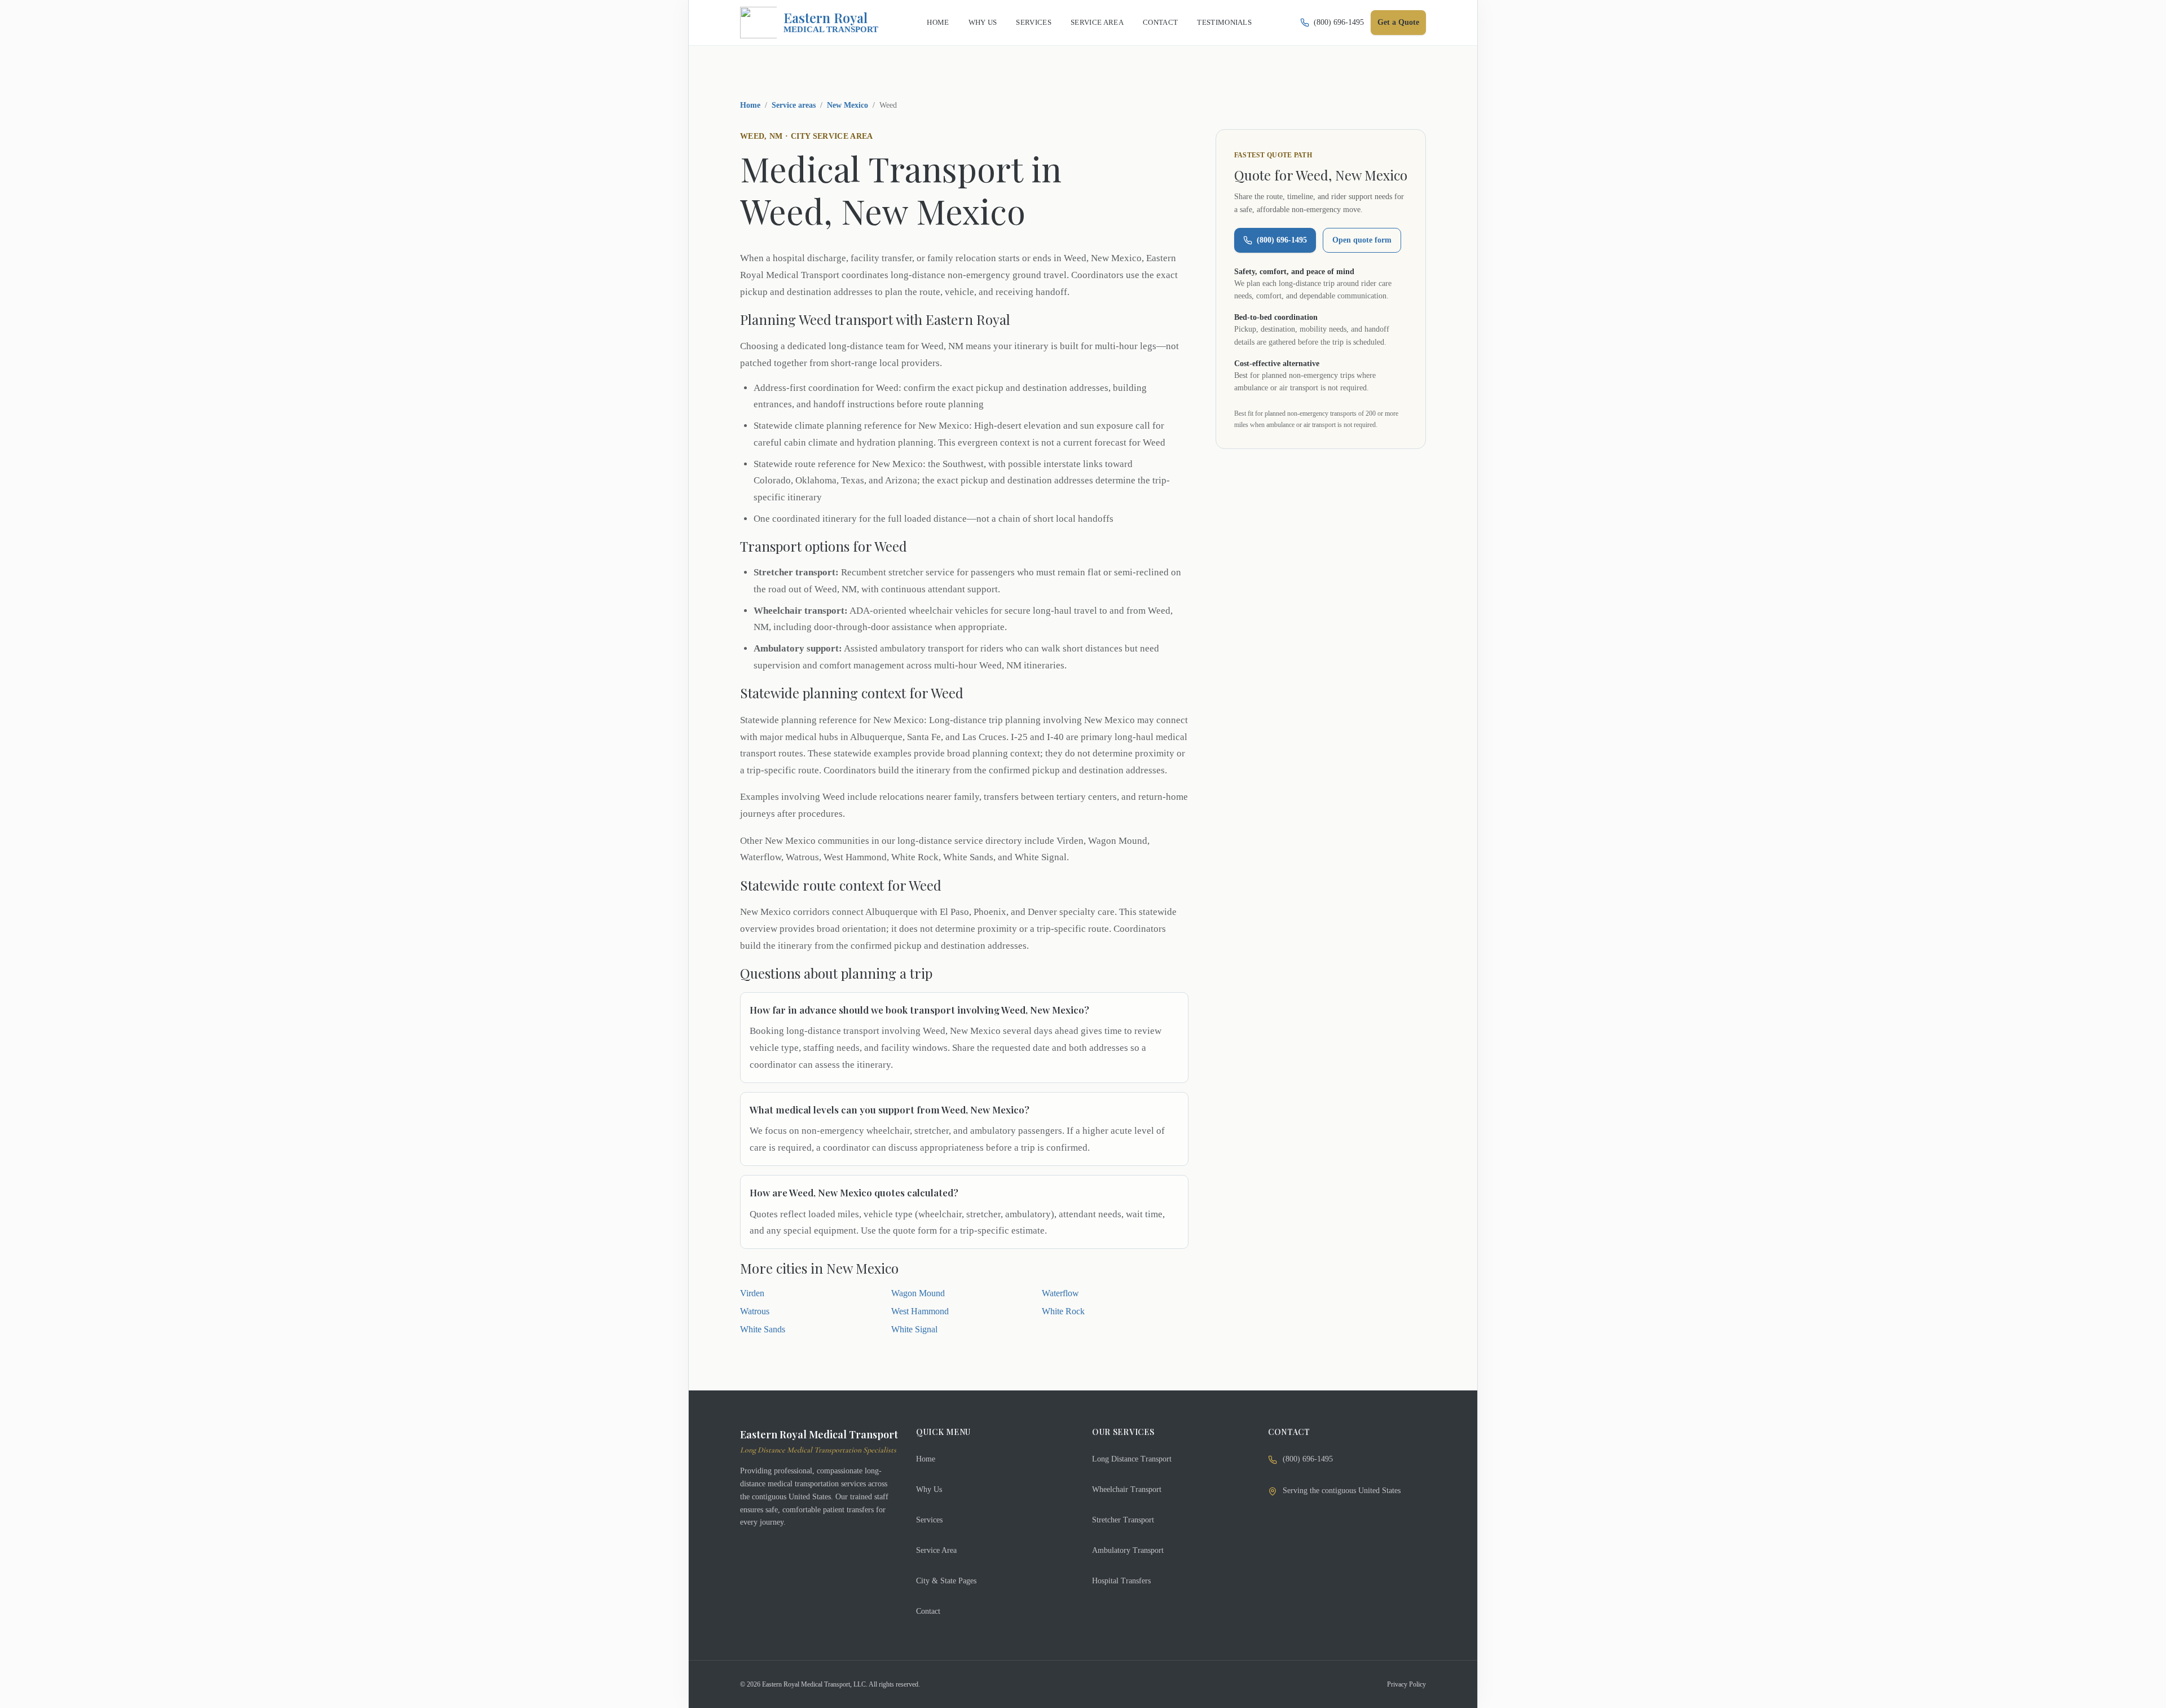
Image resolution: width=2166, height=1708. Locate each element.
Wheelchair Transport (1127, 1489)
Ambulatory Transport (1128, 1550)
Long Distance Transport (1132, 1459)
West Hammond (920, 1311)
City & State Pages (946, 1581)
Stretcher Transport (1123, 1520)
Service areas (794, 105)
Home (750, 105)
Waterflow (1060, 1293)
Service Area (936, 1550)
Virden (752, 1293)
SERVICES (1034, 22)
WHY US (983, 22)
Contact (928, 1611)
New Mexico (848, 105)
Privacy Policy (1406, 1684)
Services (929, 1520)
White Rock (1063, 1311)
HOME (938, 22)
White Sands (763, 1329)
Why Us (929, 1489)
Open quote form (1362, 240)
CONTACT (1160, 22)
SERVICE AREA (1097, 22)
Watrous (755, 1311)
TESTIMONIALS (1224, 22)
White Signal (914, 1329)
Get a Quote (1398, 22)
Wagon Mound (918, 1293)
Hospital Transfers (1121, 1581)
